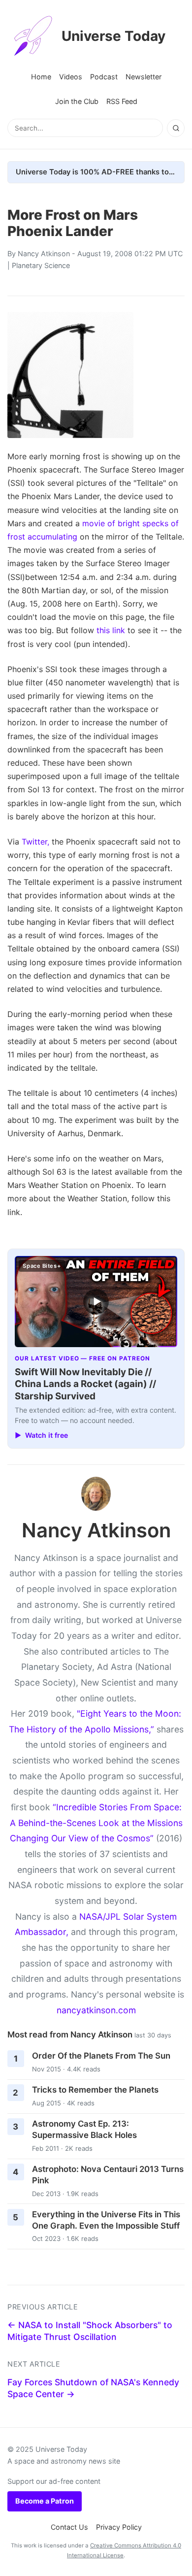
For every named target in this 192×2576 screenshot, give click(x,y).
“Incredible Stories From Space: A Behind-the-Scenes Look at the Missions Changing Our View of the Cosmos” (96, 1823)
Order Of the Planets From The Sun (101, 2056)
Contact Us (69, 2527)
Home (41, 77)
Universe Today (113, 36)
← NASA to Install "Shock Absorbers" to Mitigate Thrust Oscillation (90, 2331)
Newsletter (144, 77)
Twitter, (35, 842)
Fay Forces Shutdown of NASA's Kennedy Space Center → (93, 2388)
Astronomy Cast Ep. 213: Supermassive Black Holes (84, 2129)
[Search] (176, 128)
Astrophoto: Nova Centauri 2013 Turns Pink (108, 2175)
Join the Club (77, 101)
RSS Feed (122, 101)
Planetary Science (41, 265)
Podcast (104, 77)
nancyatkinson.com (96, 2010)
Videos (71, 77)
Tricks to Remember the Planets (95, 2090)
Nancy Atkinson (44, 254)
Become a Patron (45, 2501)
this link (111, 630)
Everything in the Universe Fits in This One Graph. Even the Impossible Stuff (106, 2220)
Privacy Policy (119, 2527)
